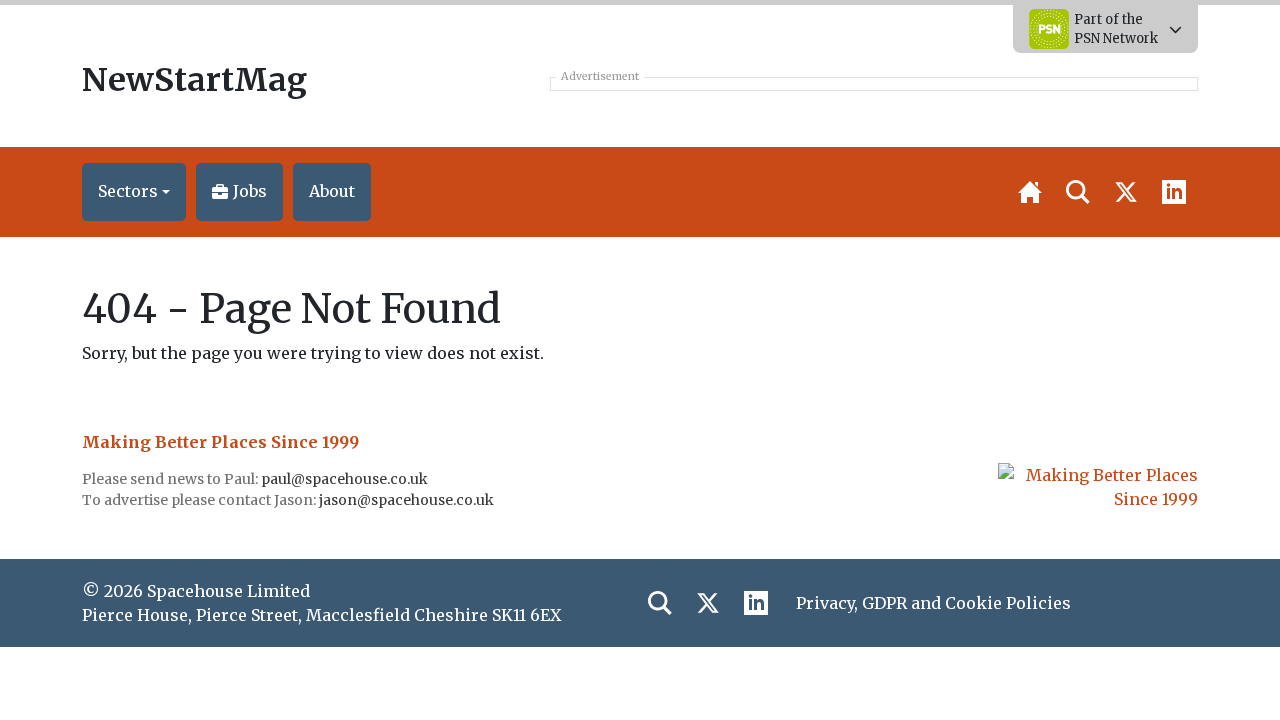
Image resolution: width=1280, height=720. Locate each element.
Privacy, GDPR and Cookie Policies (933, 603)
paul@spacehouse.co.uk (346, 479)
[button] (134, 192)
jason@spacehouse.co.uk (408, 500)
